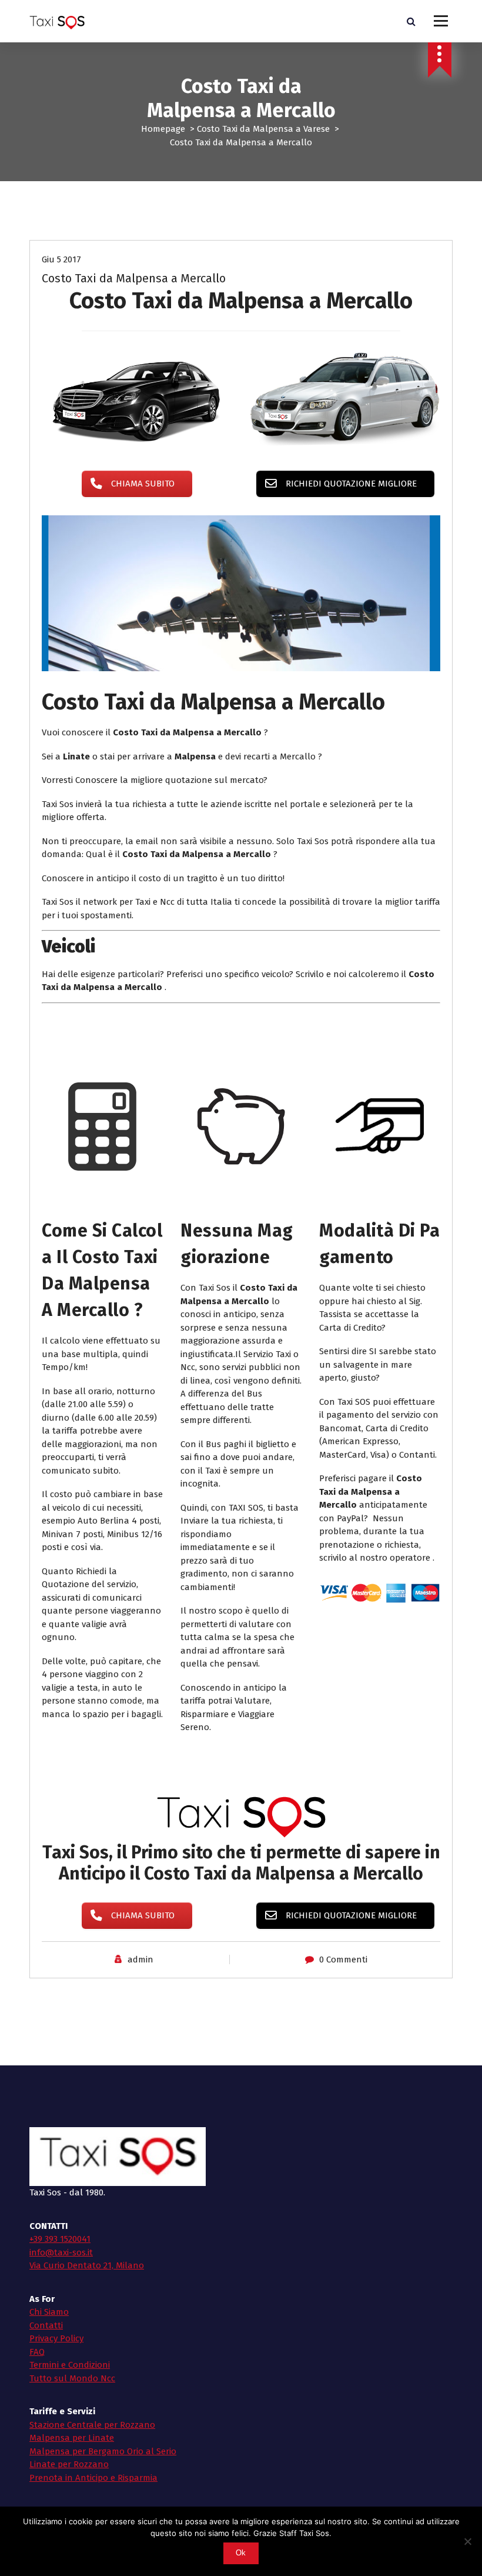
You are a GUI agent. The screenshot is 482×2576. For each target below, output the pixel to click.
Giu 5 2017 (61, 259)
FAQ (37, 2352)
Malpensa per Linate (72, 2438)
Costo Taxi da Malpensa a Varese (263, 129)
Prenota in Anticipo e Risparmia (93, 2478)
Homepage (163, 129)
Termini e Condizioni (70, 2365)
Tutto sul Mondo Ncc (72, 2378)
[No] (467, 2541)
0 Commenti (343, 1960)
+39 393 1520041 (60, 2239)
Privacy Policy (56, 2338)
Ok (241, 2553)
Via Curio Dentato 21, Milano (87, 2265)
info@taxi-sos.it (61, 2252)
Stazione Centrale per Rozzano (92, 2425)
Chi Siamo (49, 2312)
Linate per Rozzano (69, 2464)
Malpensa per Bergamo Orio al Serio (103, 2451)
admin (140, 1960)
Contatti (46, 2325)
